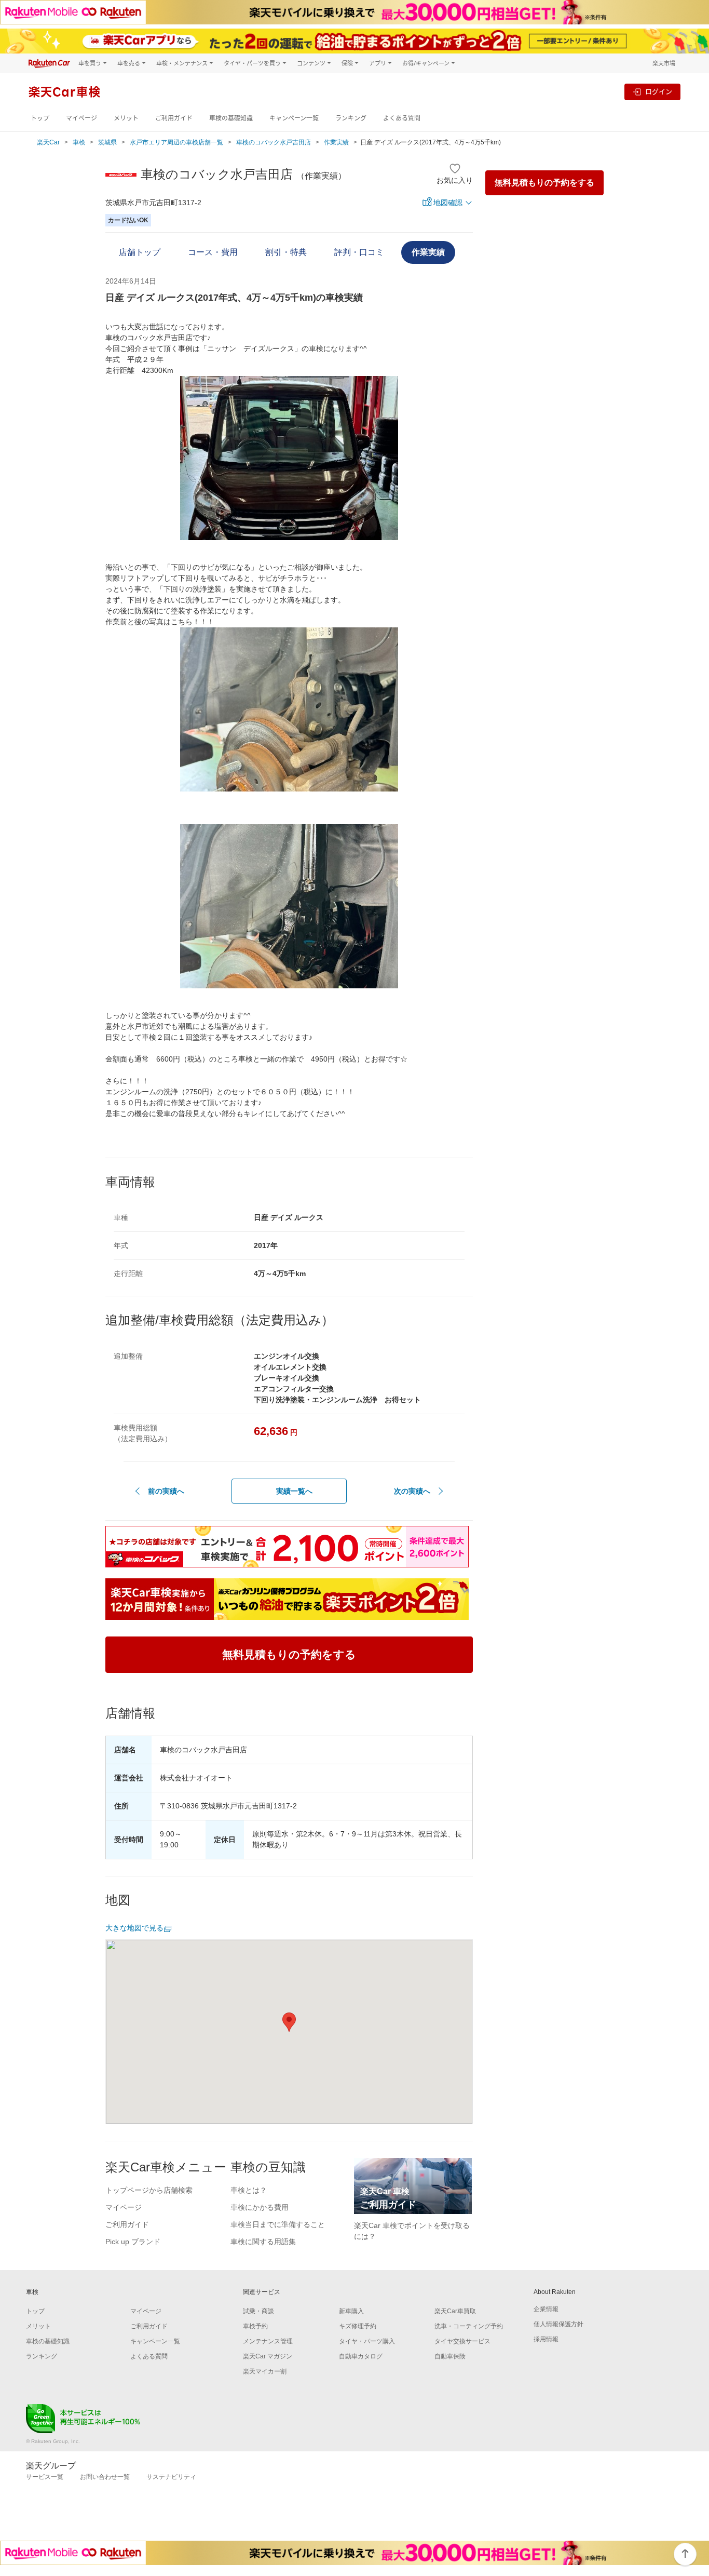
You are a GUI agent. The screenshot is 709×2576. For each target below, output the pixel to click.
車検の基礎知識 (231, 118)
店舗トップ (140, 252)
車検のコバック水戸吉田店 (274, 142)
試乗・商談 (258, 2311)
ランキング (351, 118)
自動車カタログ (361, 2356)
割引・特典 (286, 252)
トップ (40, 118)
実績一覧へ (294, 1491)
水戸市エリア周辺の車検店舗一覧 (176, 142)
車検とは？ (249, 2190)
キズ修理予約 (358, 2326)
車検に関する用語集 (263, 2242)
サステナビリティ (171, 2477)
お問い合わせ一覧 (105, 2477)
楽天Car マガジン (268, 2356)
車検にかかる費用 (260, 2207)
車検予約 (255, 2326)
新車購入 (351, 2311)
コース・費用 (213, 252)
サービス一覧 (45, 2477)
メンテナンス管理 (268, 2341)
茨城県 (107, 142)
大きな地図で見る (134, 1928)
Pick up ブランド (133, 2242)
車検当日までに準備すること (278, 2224)
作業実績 (336, 142)
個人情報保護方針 (558, 2324)
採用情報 (546, 2339)
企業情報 (546, 2309)
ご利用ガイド (174, 118)
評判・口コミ (359, 252)
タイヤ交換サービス (462, 2341)
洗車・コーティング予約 (469, 2326)
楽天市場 (664, 63)
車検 (79, 142)
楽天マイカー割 (265, 2371)
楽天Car (48, 142)
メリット (126, 118)
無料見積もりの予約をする (544, 183)
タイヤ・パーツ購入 (367, 2341)
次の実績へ (412, 1491)
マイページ (81, 118)
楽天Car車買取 (455, 2311)
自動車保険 (450, 2356)
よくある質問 (402, 118)
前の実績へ (166, 1491)
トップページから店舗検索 (149, 2190)
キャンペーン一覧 (294, 118)
